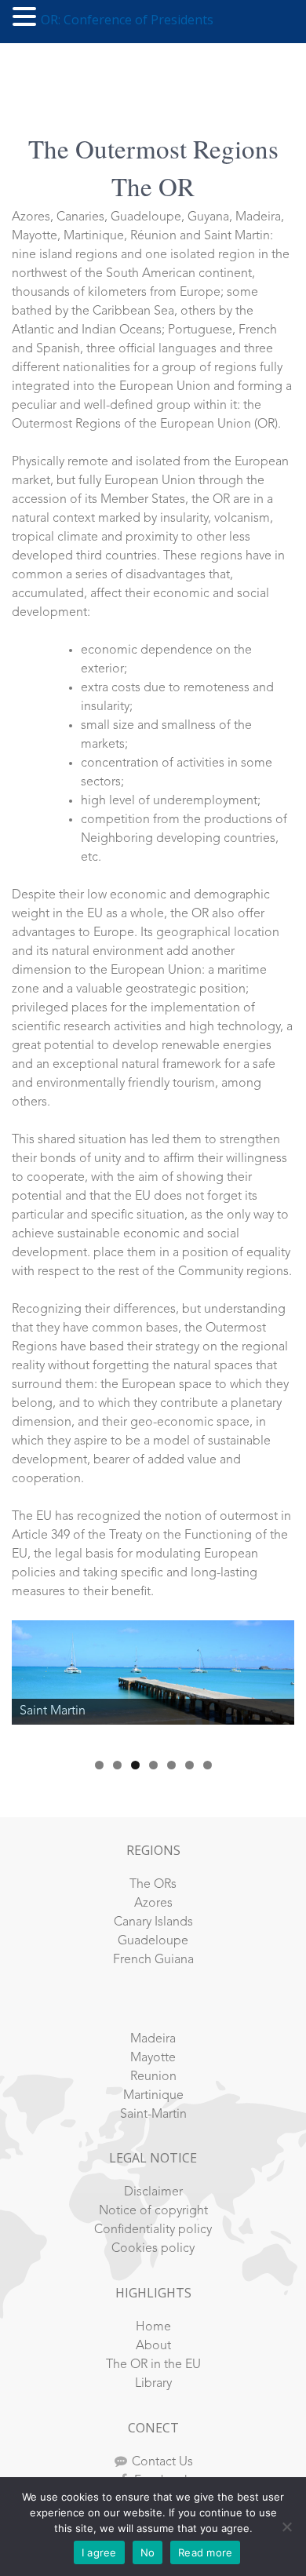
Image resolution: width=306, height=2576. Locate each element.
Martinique (153, 2096)
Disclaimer (153, 2192)
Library (153, 2384)
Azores (153, 1904)
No (148, 2552)
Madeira (153, 2039)
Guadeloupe (153, 1941)
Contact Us (162, 2462)
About (153, 2346)
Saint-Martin (153, 2115)
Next (275, 1681)
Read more (205, 2552)
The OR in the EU (153, 2365)
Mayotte (153, 2058)
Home (153, 2327)
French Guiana (153, 1960)
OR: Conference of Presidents (127, 20)
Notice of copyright (153, 2211)
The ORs (153, 1885)
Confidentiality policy (153, 2230)
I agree (99, 2552)
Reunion (153, 2077)
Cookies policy (153, 2249)
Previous (31, 1681)
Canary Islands (153, 1922)
